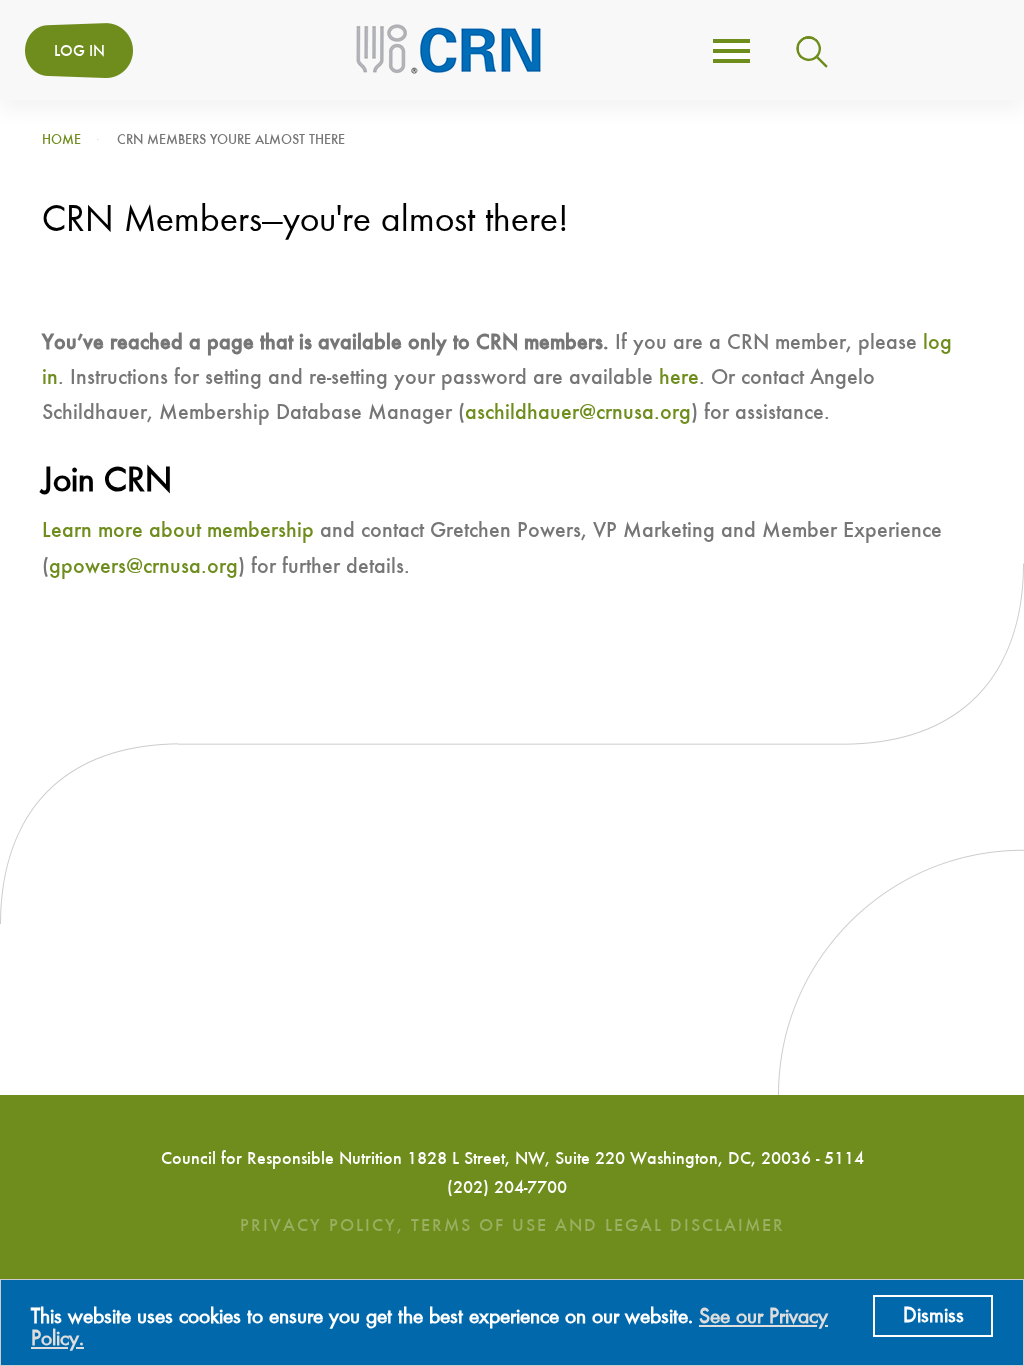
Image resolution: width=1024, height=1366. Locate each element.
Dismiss (933, 1316)
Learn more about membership (178, 531)
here (679, 378)
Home (61, 140)
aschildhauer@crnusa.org (578, 413)
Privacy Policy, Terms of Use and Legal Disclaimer (512, 1226)
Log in (79, 52)
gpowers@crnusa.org (143, 567)
